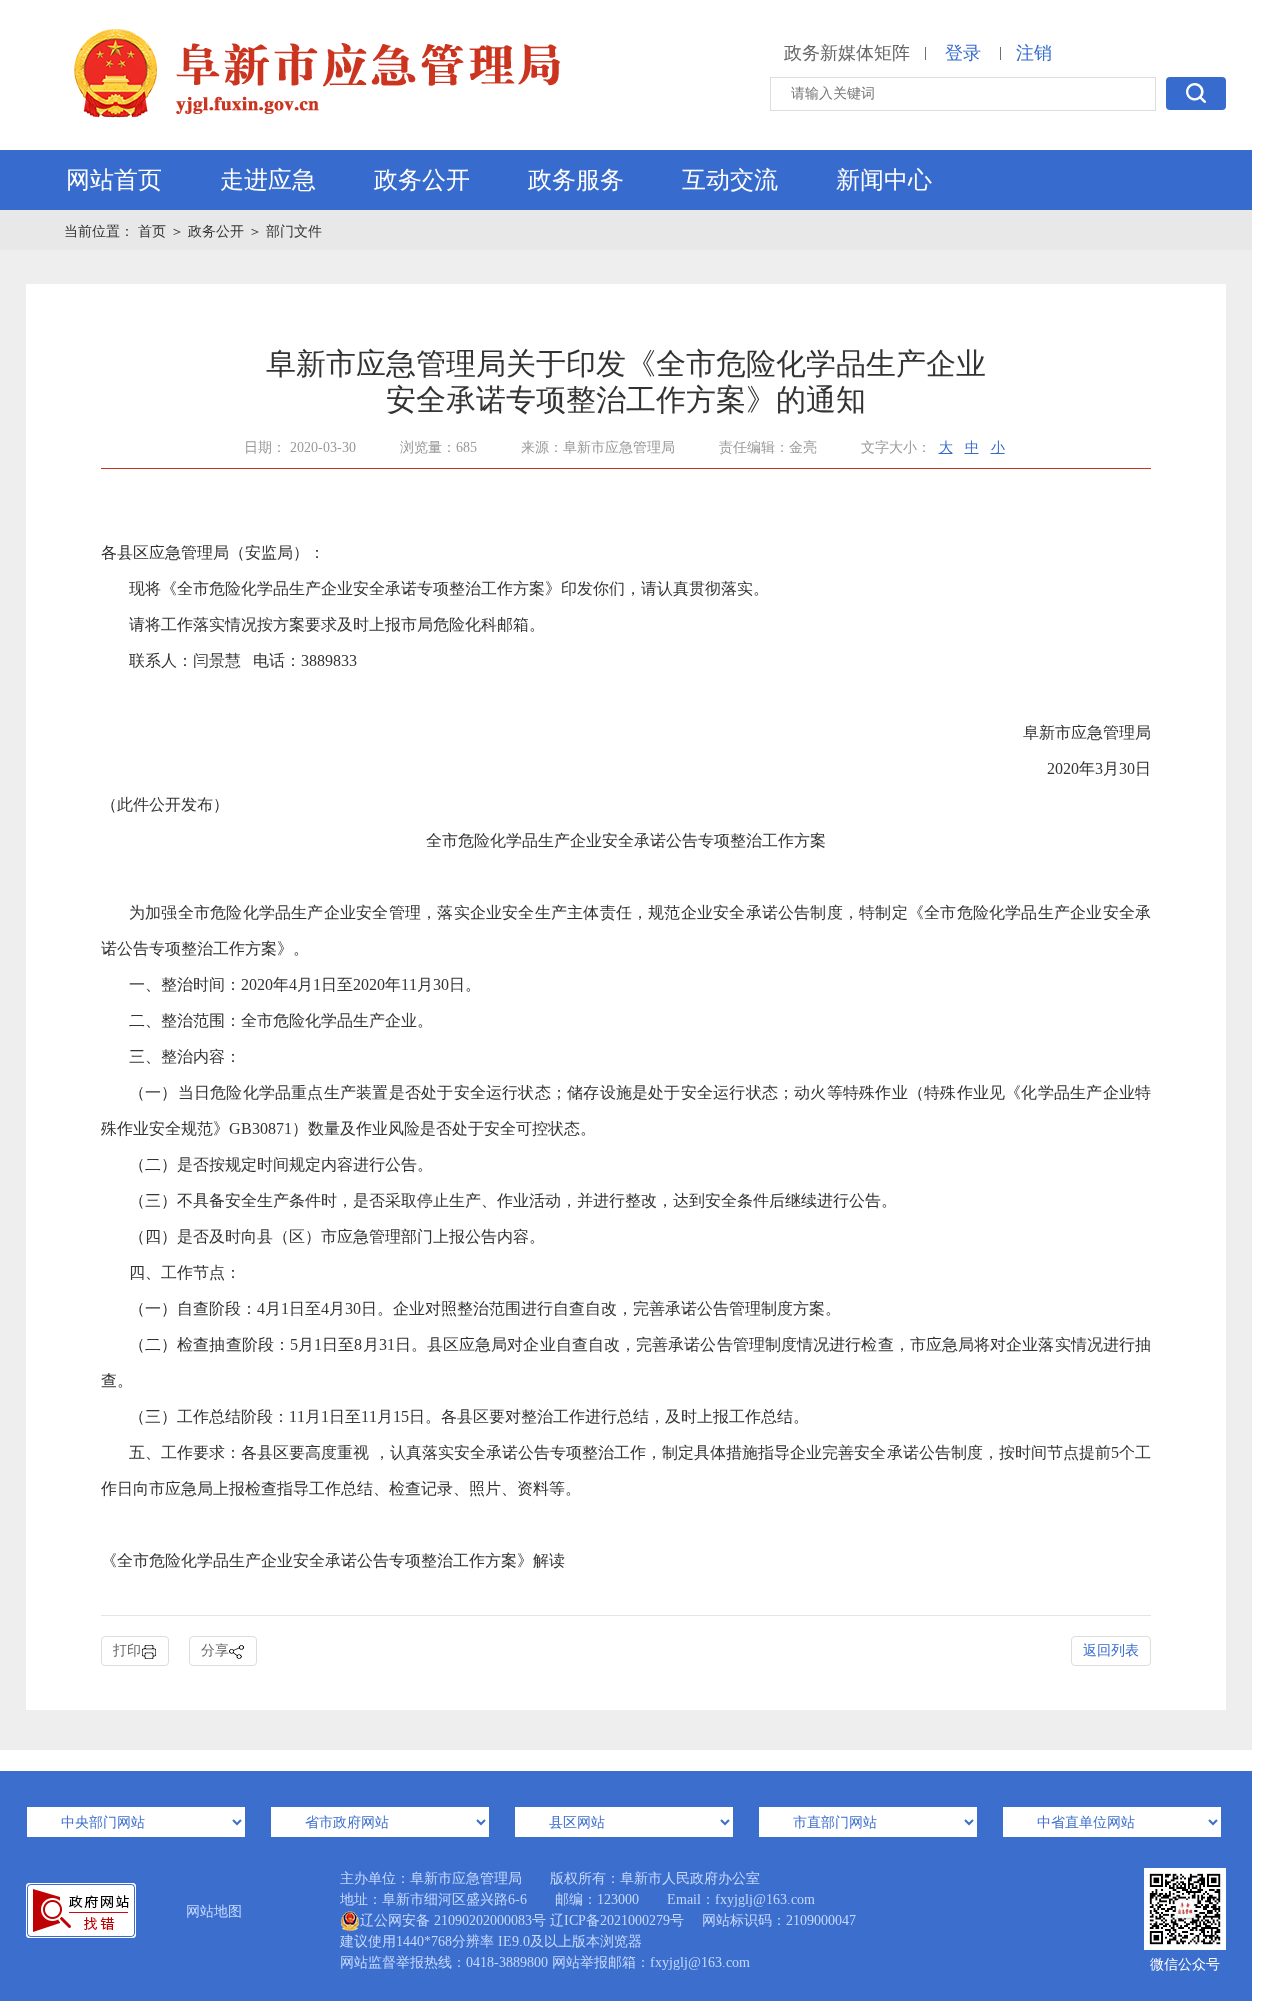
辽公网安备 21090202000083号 (453, 1920)
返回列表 (1111, 1650)
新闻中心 (884, 180)
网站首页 (114, 180)
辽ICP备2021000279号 (617, 1920)
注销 (1034, 53)
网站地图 (214, 1911)
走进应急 (268, 180)
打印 (127, 1650)
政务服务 (576, 180)
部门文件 (294, 231)
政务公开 (422, 180)
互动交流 (730, 180)
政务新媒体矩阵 (847, 53)
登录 (963, 53)
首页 (154, 231)
